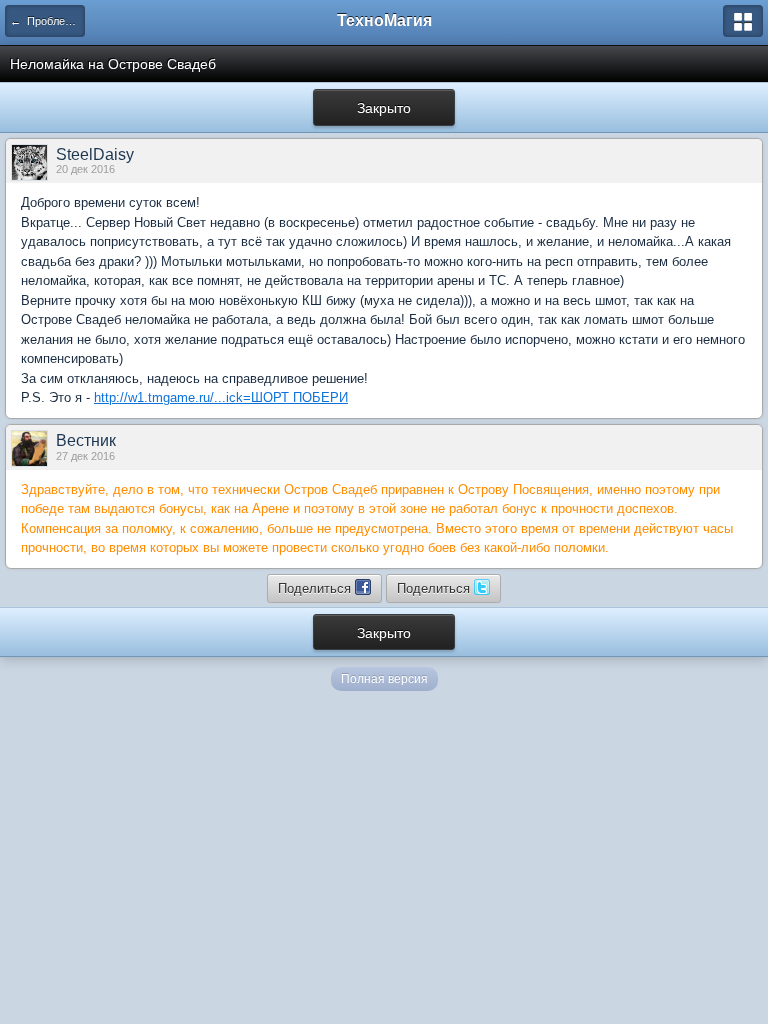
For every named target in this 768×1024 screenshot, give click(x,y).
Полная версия (384, 679)
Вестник (86, 440)
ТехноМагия (384, 20)
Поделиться (316, 587)
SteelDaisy (95, 154)
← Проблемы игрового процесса (47, 21)
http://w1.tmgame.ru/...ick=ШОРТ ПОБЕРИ (221, 397)
